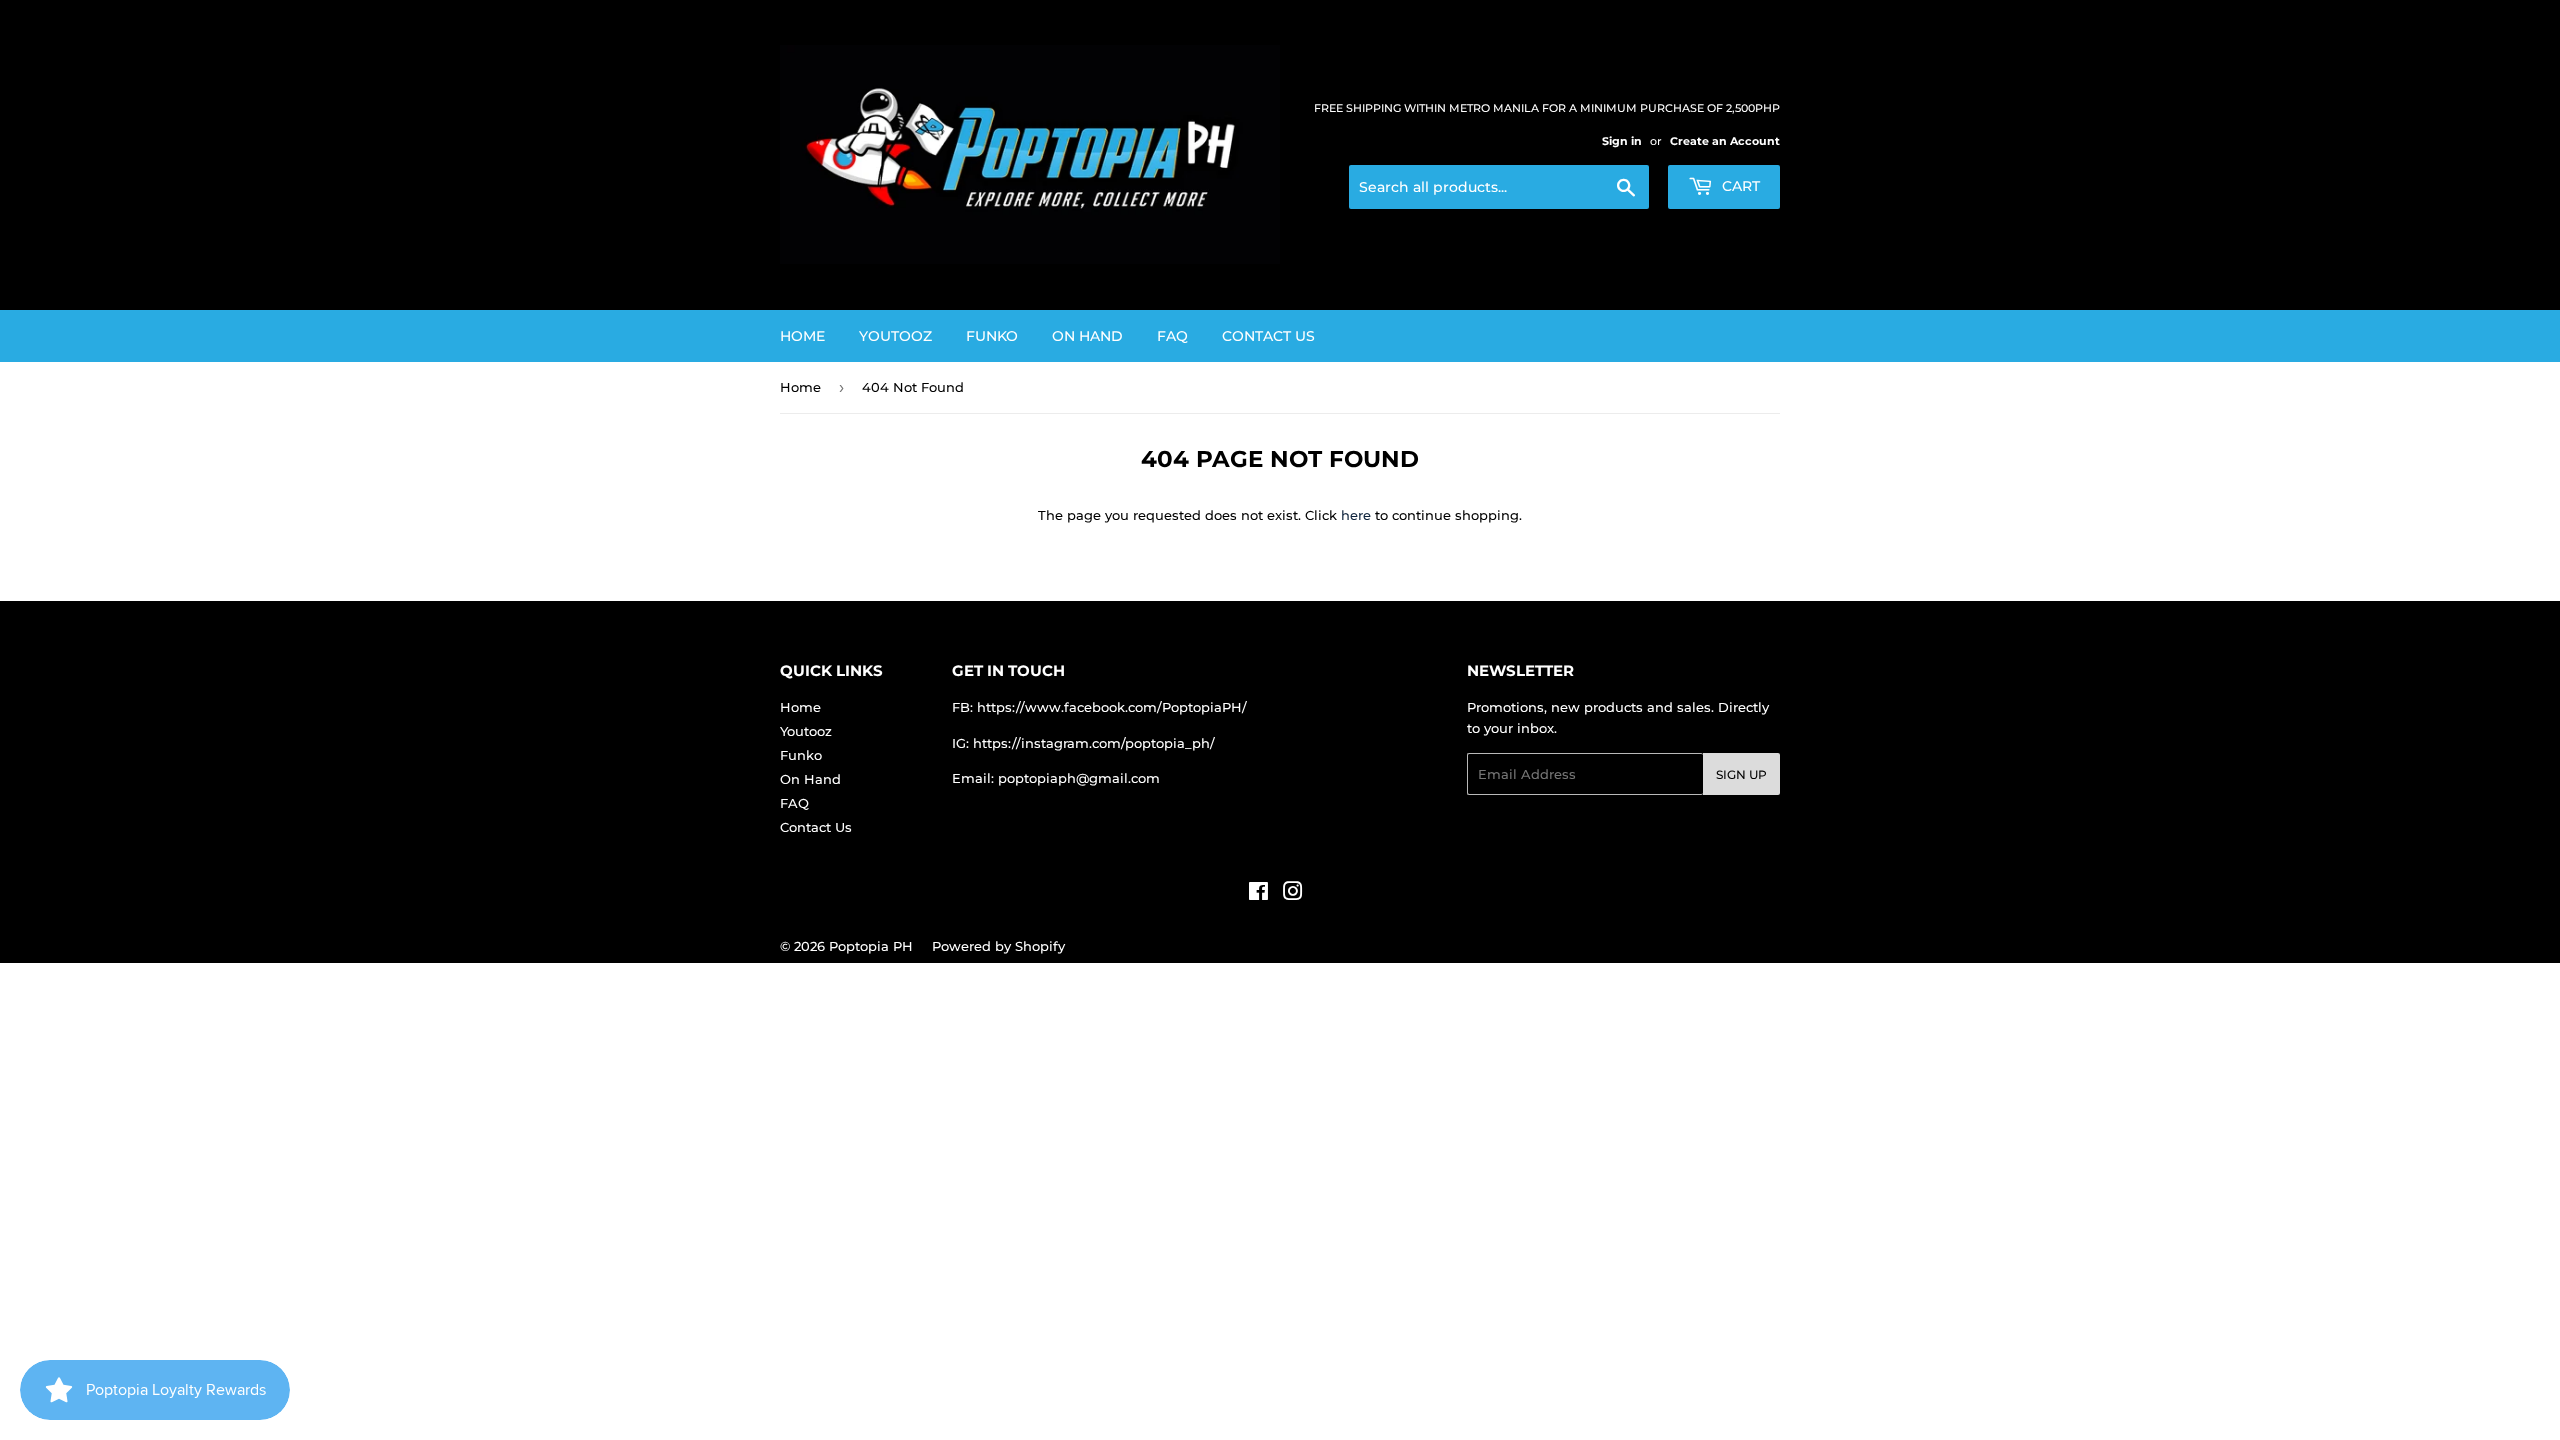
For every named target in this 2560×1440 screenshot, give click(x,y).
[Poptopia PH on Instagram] (1293, 894)
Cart (1739, 186)
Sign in (1622, 141)
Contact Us (1268, 336)
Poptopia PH (871, 946)
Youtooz (895, 336)
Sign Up (1741, 774)
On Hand (1087, 336)
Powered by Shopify (998, 946)
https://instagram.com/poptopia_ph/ (1094, 743)
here (1356, 515)
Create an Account (1725, 141)
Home (802, 336)
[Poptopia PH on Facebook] (1258, 894)
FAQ (1172, 336)
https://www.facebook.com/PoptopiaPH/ (1112, 707)
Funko (992, 336)
